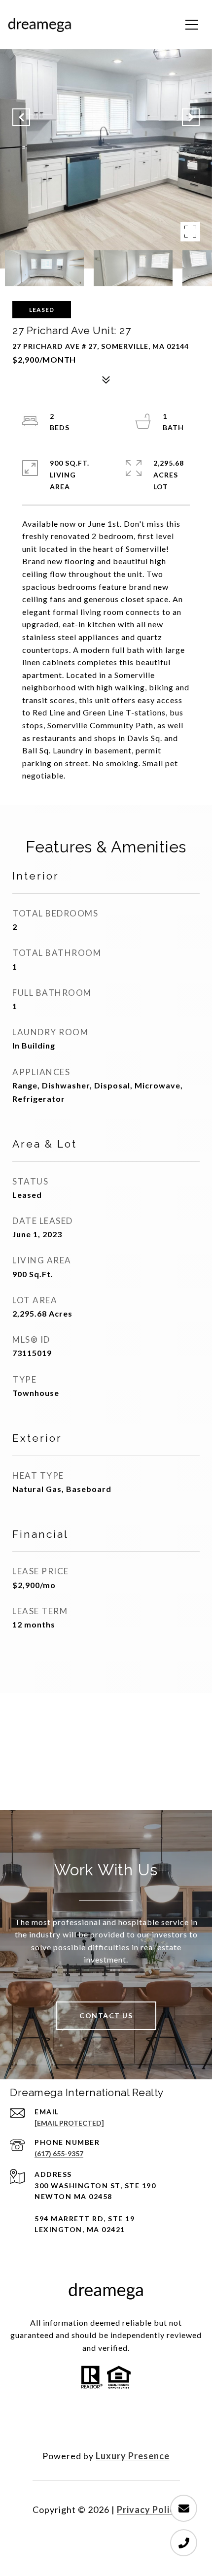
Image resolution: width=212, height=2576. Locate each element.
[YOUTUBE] (133, 2424)
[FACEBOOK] (79, 2424)
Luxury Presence (133, 2456)
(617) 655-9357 (59, 2153)
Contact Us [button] (106, 2016)
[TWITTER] (106, 2424)
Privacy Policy (148, 2509)
